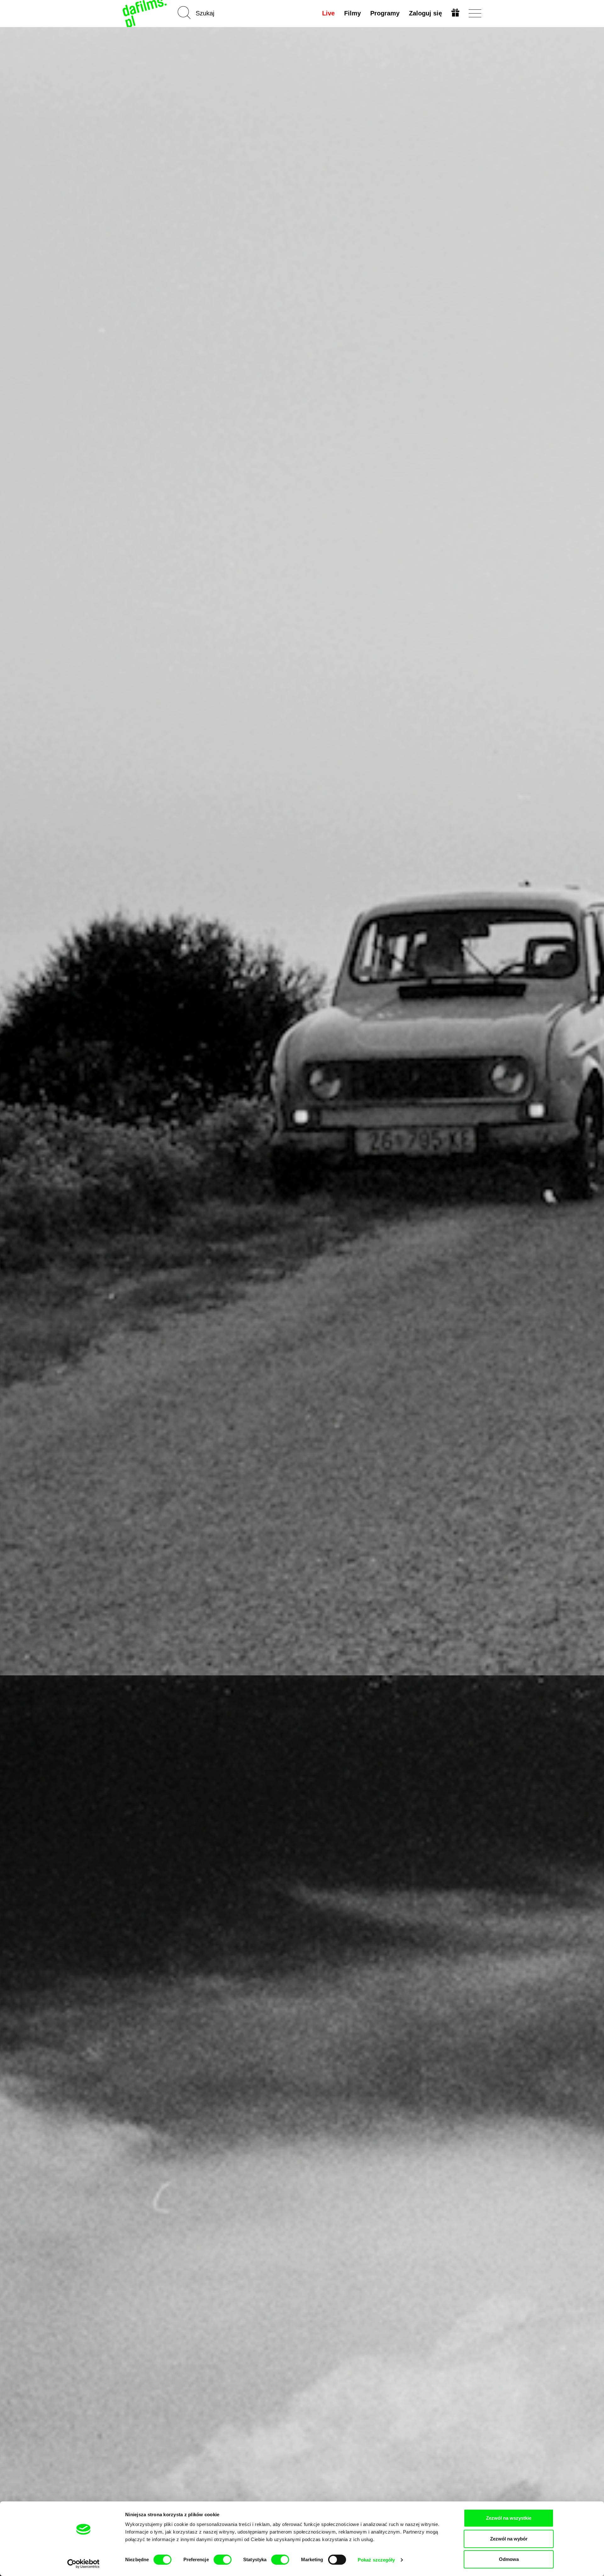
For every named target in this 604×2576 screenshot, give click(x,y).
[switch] (223, 2560)
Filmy (352, 13)
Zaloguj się (425, 13)
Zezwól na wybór (509, 2539)
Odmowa (509, 2559)
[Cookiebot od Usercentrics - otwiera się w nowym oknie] (84, 2564)
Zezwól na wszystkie (509, 2518)
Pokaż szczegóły (376, 2560)
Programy (385, 13)
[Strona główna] (145, 13)
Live (328, 13)
